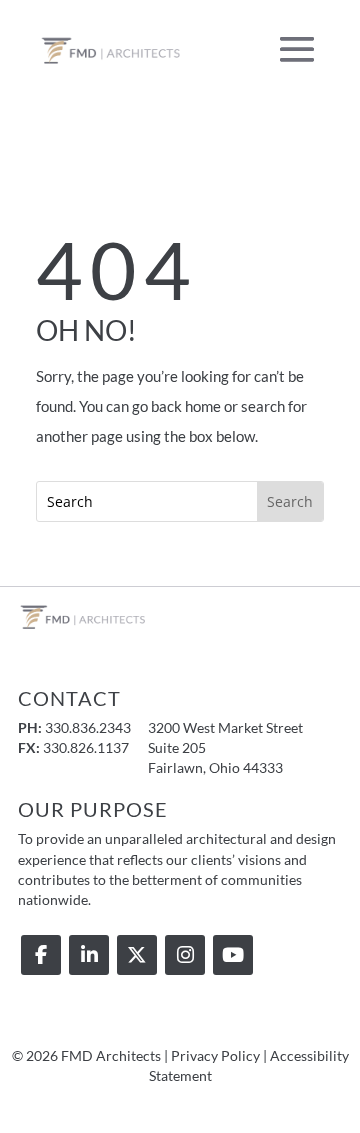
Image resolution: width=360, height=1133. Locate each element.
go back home (176, 406)
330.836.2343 (88, 728)
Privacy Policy (215, 1056)
